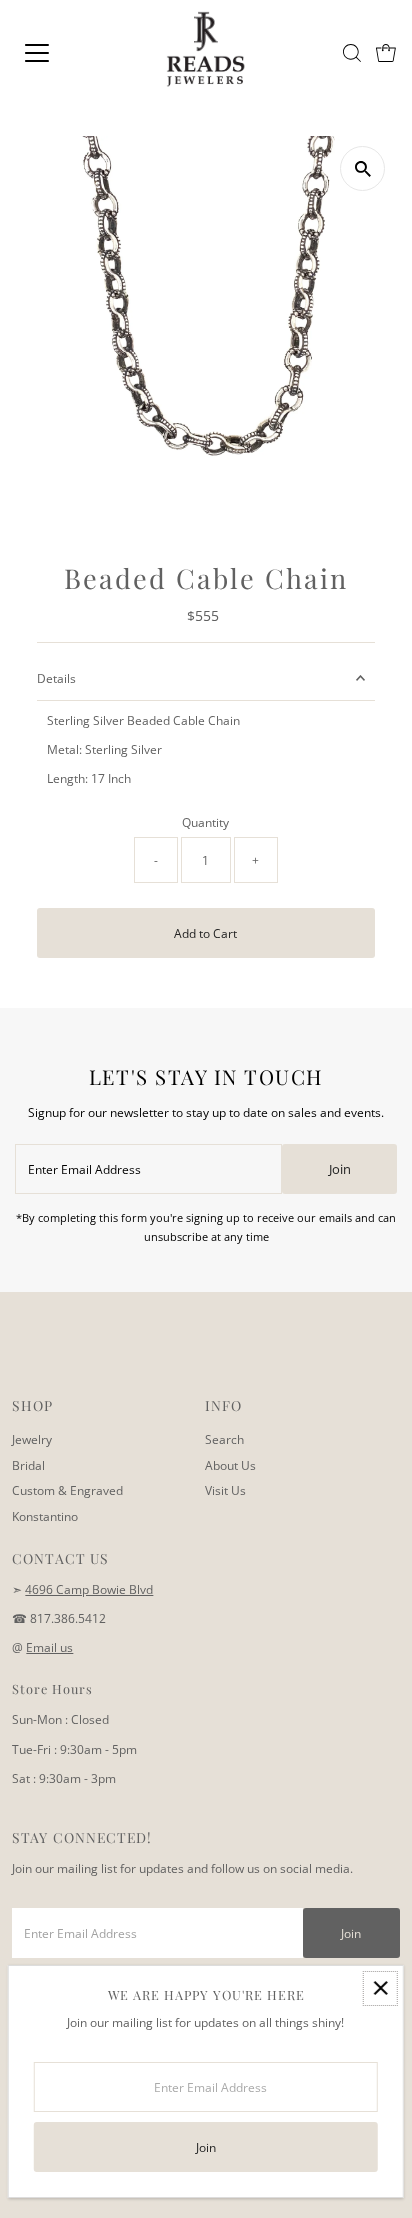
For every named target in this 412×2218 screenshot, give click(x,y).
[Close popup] (380, 1988)
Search (224, 1439)
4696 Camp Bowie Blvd (89, 1589)
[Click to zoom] (362, 168)
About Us (230, 1465)
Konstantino (45, 1516)
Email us (49, 1647)
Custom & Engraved (67, 1490)
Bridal (28, 1465)
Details (56, 678)
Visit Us (225, 1490)
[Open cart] (386, 53)
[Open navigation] (57, 53)
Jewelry (32, 1439)
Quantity (205, 822)
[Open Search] (352, 53)
